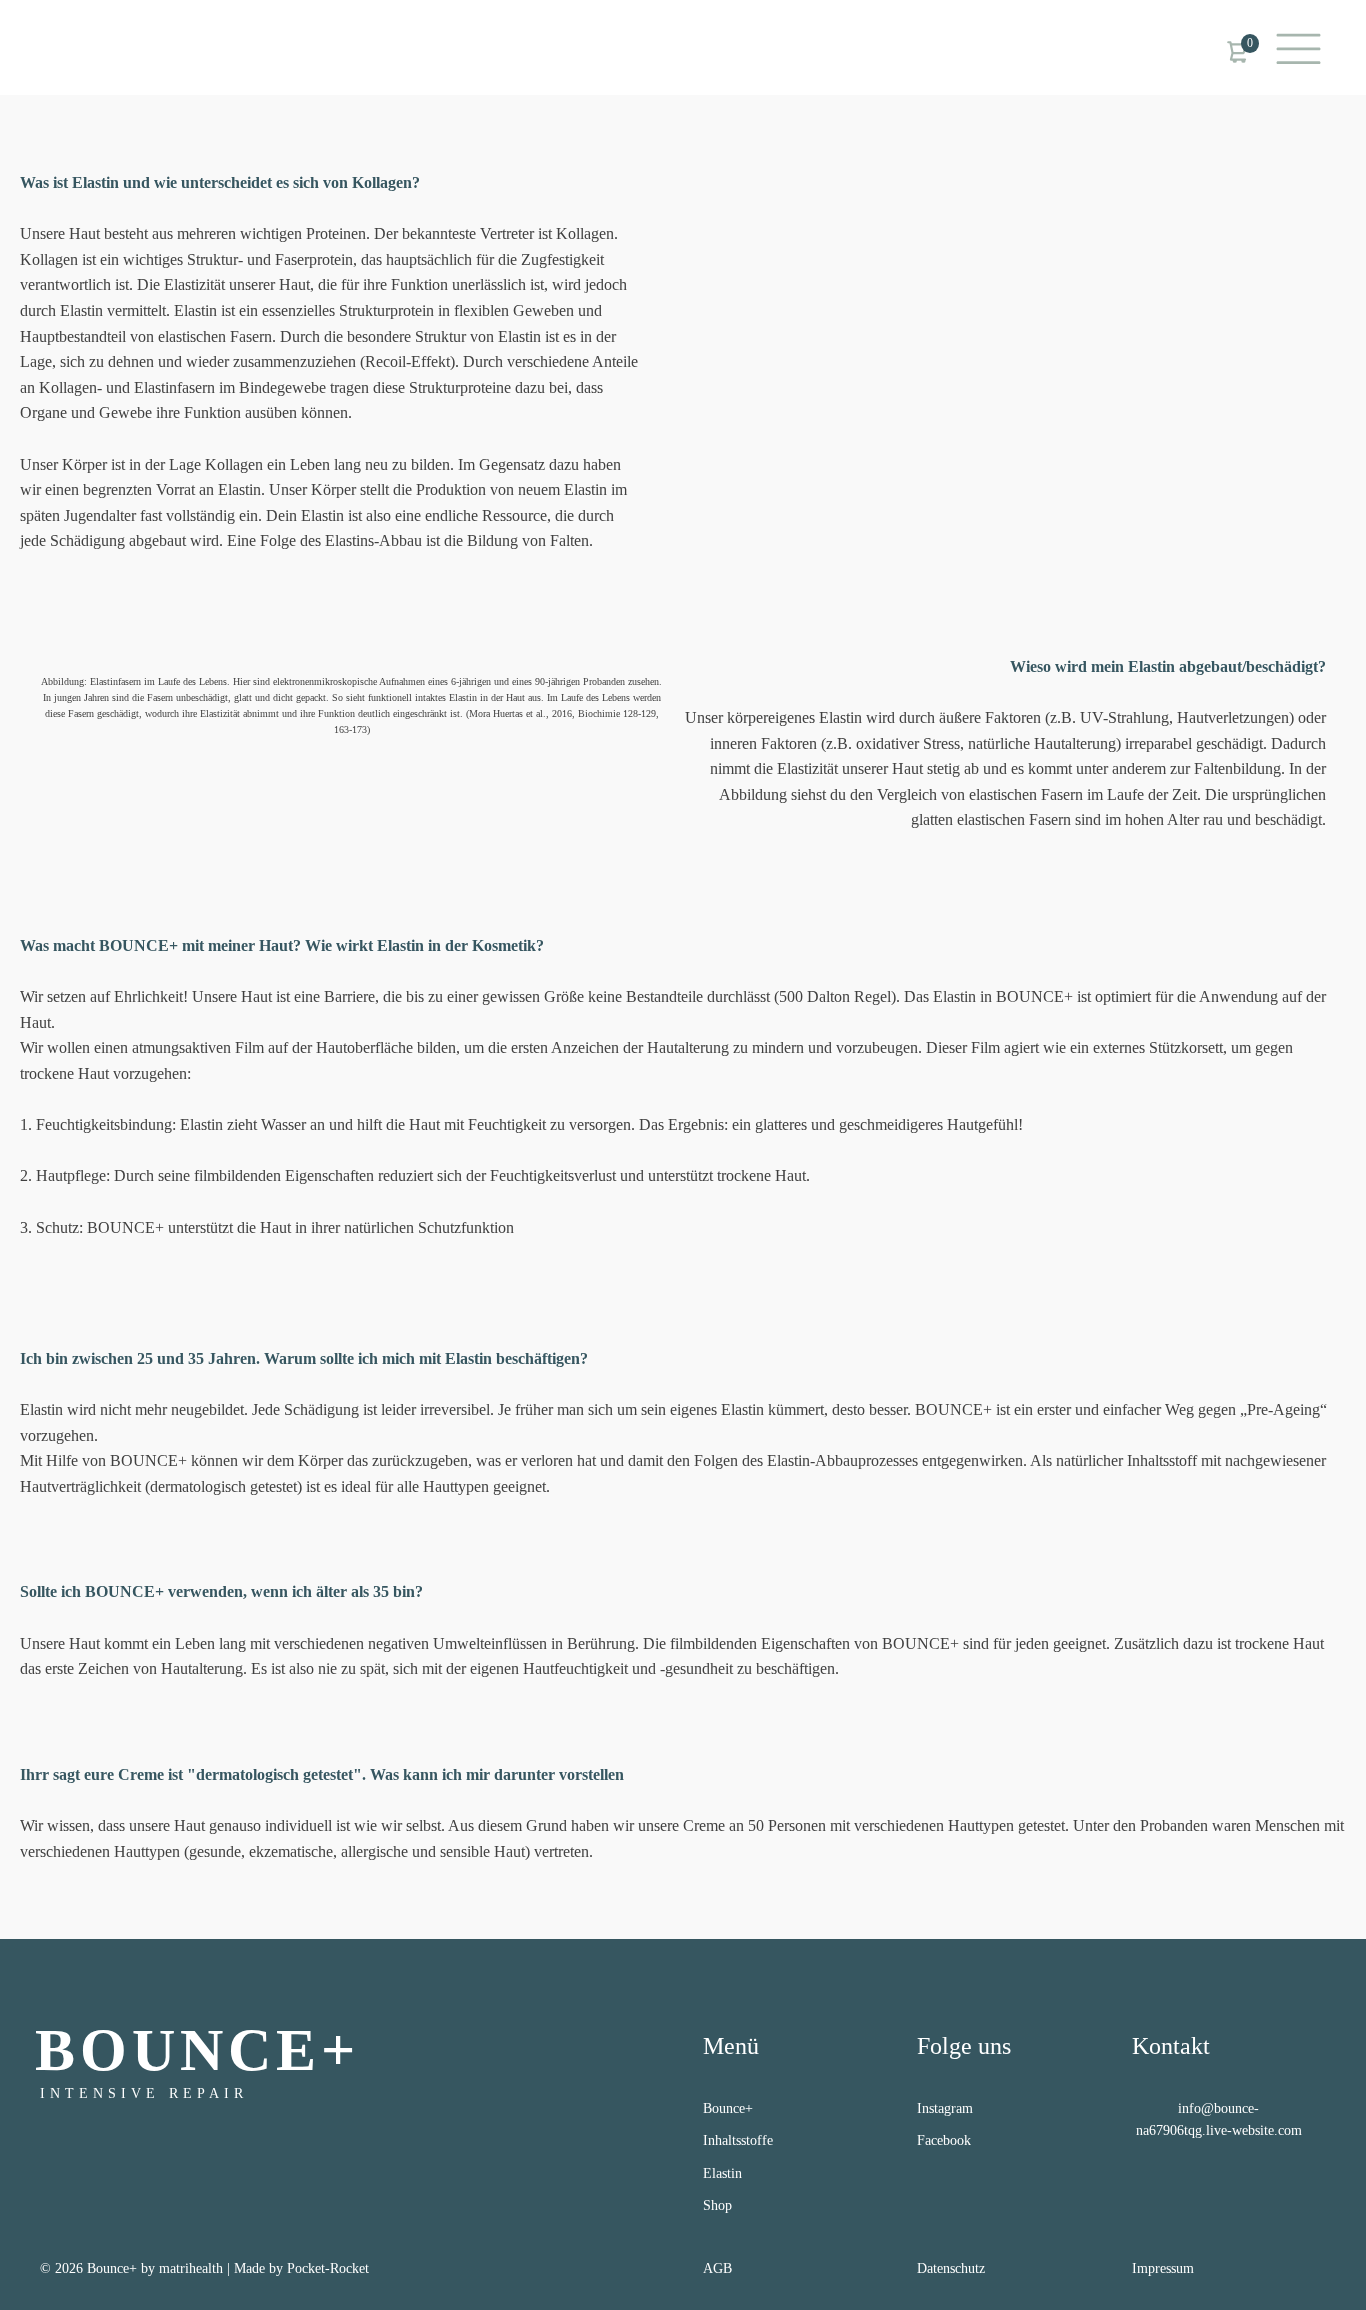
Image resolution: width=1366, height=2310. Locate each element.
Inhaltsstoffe (738, 2140)
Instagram (945, 2108)
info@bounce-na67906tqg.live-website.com (1219, 2119)
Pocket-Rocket (328, 2268)
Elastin (722, 2173)
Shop (717, 2205)
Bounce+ (728, 2108)
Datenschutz (951, 2268)
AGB (717, 2268)
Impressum (1163, 2268)
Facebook (944, 2140)
